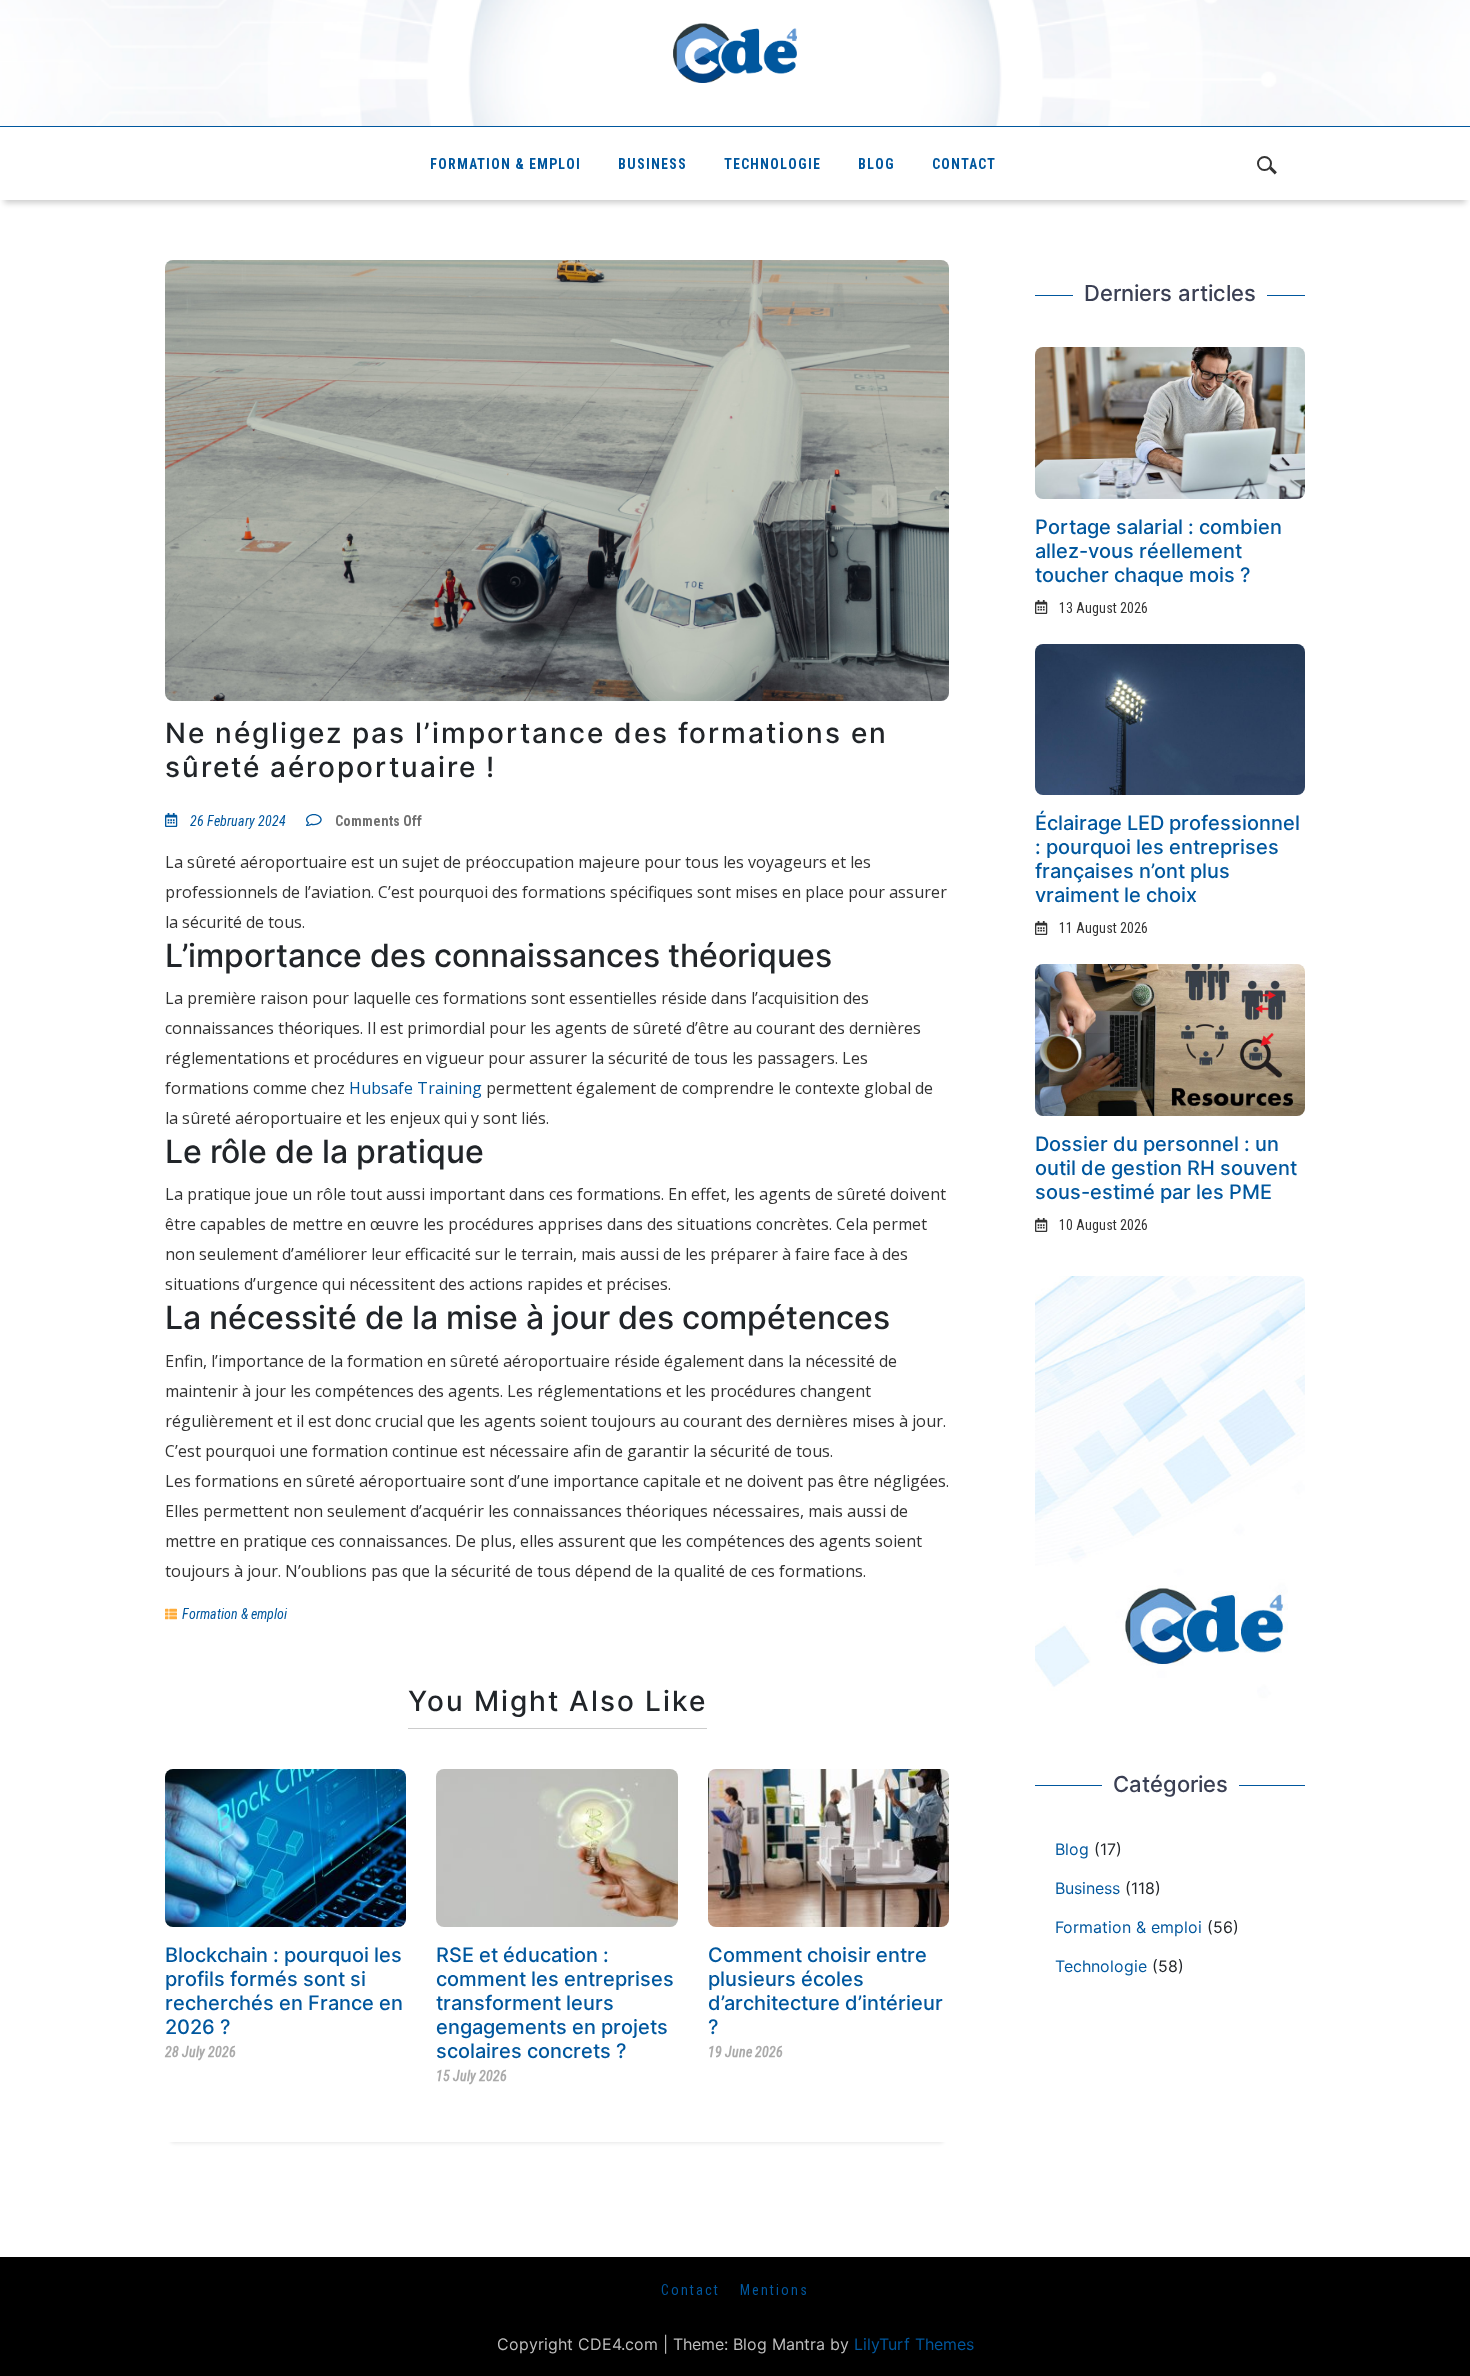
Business (652, 164)
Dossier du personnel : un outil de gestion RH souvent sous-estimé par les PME (1166, 1168)
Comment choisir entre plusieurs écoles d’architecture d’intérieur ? (825, 1991)
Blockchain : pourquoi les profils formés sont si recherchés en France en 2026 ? (284, 1991)
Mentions (774, 2290)
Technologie (772, 164)
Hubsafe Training (415, 1088)
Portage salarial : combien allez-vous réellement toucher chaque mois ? (1158, 551)
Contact (964, 164)
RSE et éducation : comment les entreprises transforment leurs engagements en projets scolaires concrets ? (555, 2003)
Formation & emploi (505, 164)
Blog (876, 164)
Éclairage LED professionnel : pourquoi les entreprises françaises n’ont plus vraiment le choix (1167, 859)
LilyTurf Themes (914, 2344)
